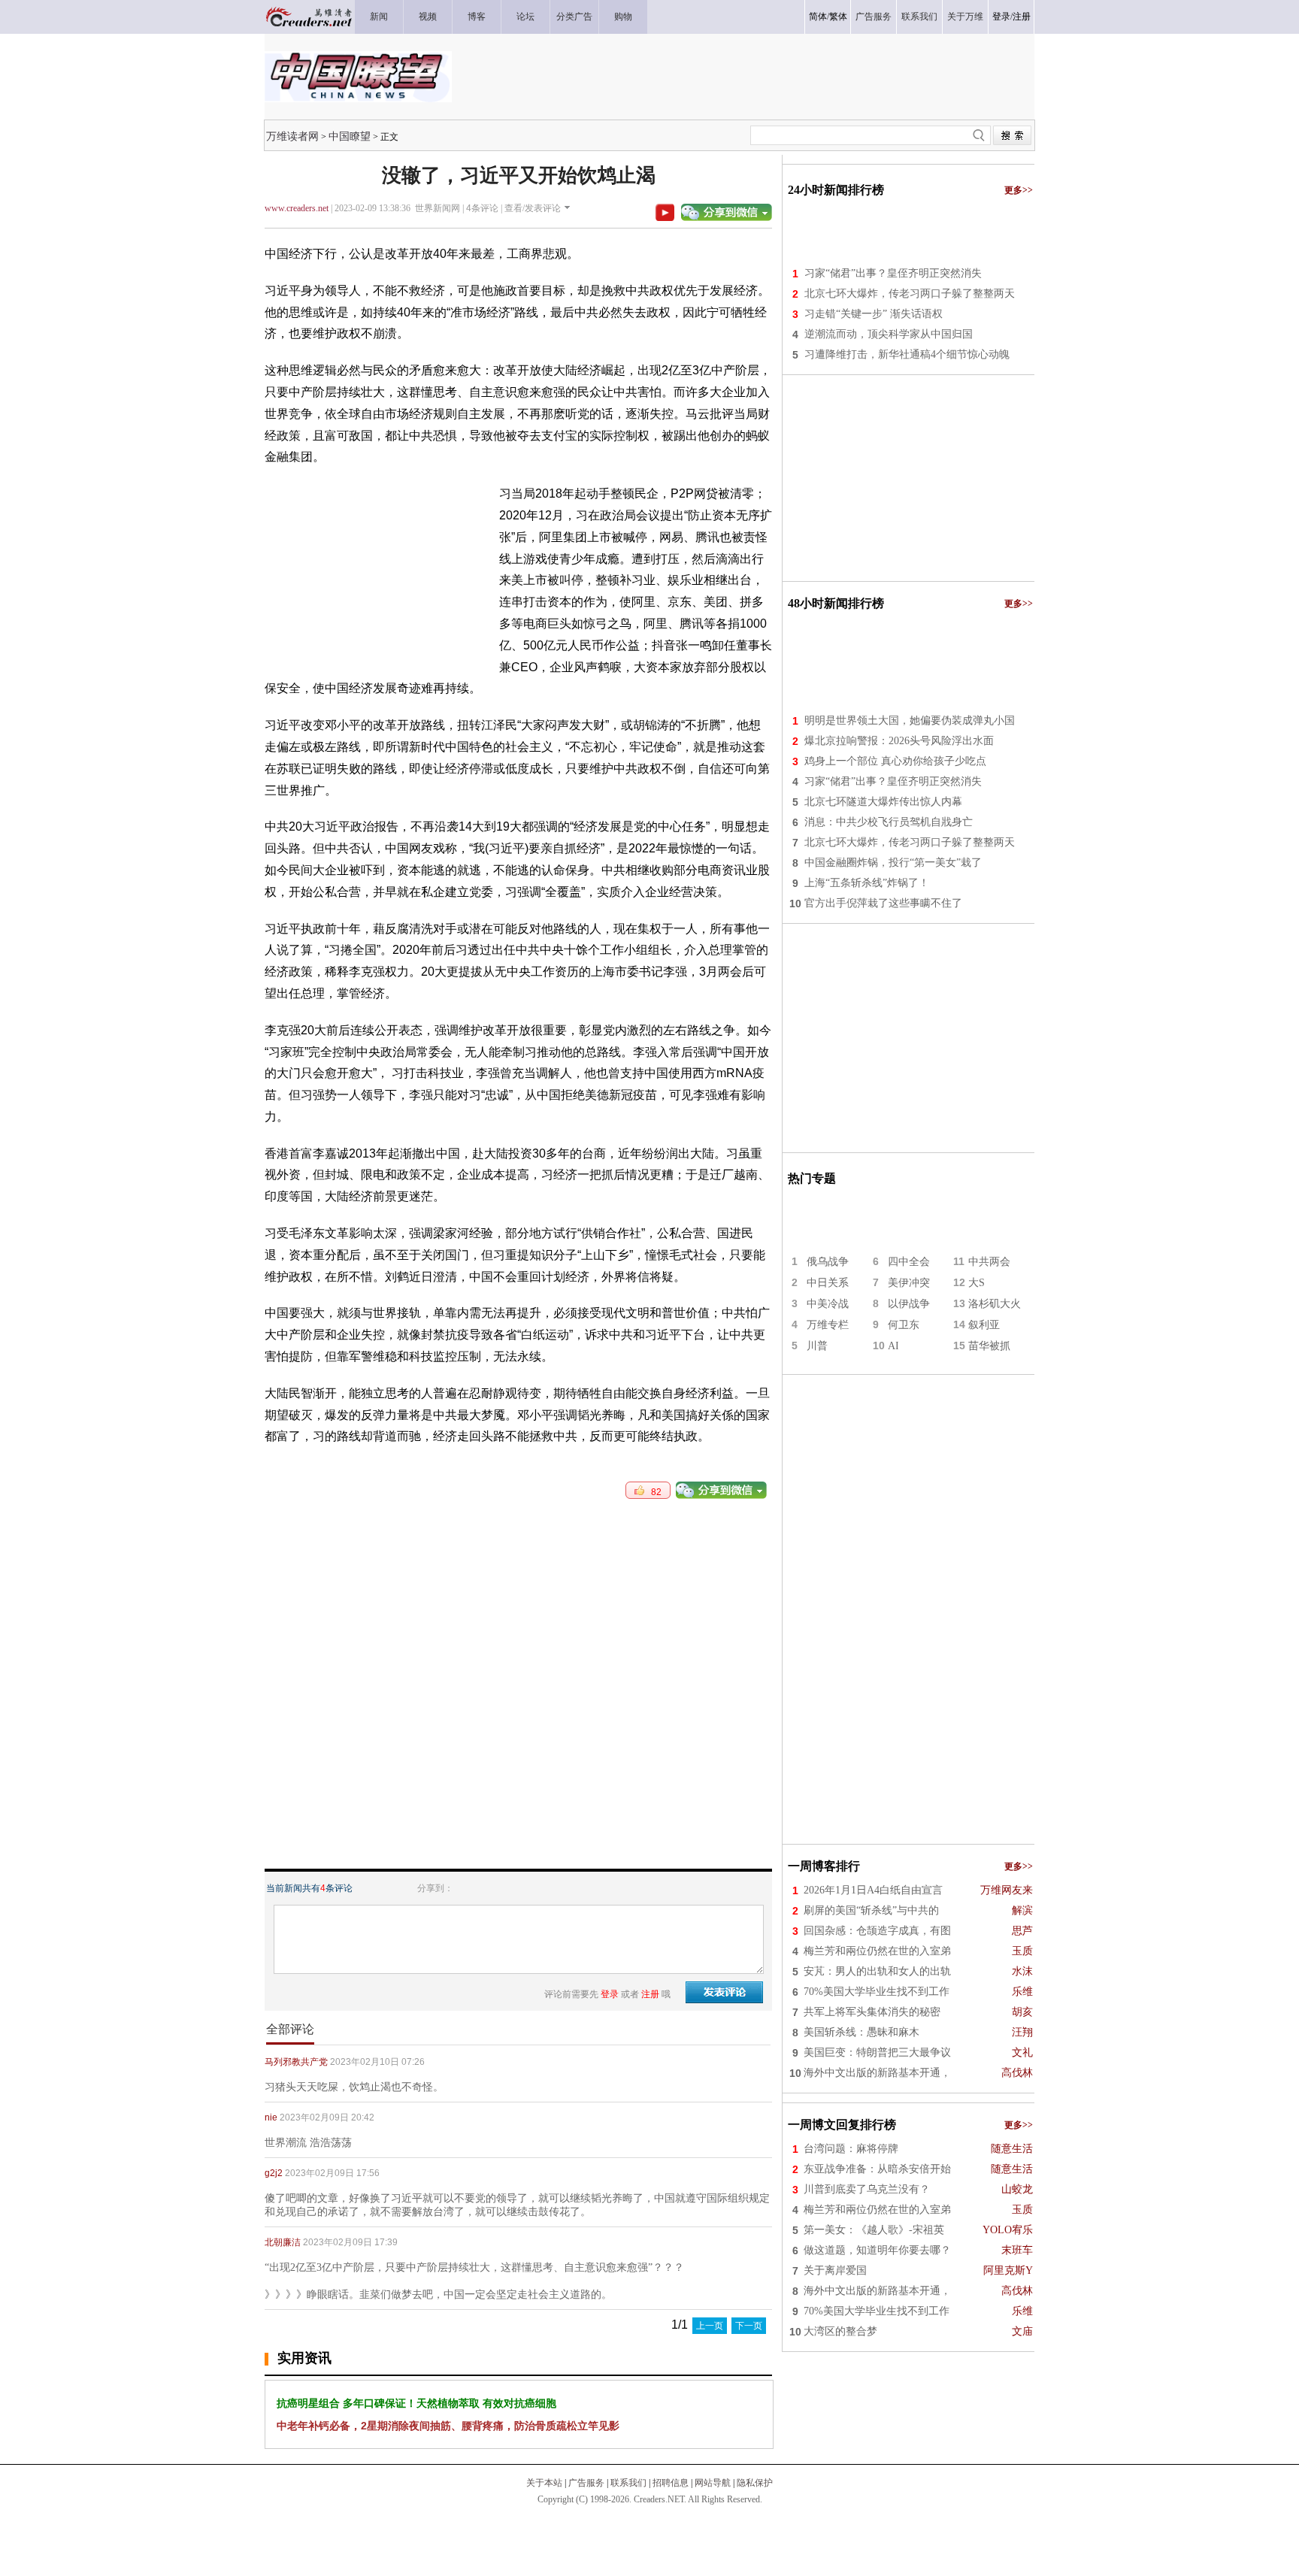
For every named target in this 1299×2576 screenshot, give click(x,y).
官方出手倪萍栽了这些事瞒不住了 (883, 903)
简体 (818, 17)
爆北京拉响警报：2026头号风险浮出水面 (899, 741)
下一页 (749, 2326)
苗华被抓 (989, 1346)
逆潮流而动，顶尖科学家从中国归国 (889, 334)
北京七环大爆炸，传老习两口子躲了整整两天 (910, 294)
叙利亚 (984, 1325)
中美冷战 (828, 1304)
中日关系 (828, 1283)
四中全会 (909, 1262)
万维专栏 (828, 1325)
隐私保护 (755, 2483)
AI (893, 1346)
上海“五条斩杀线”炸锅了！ (867, 883)
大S (977, 1283)
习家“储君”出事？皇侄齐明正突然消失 (893, 273)
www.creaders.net (297, 208)
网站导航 (713, 2483)
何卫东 (904, 1325)
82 (653, 1492)
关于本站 (544, 2483)
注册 (1022, 17)
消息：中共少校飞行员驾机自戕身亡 (889, 822)
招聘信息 (671, 2483)
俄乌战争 (828, 1262)
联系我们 (628, 2483)
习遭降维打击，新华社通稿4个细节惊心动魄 (907, 354)
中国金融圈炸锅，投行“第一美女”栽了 (893, 863)
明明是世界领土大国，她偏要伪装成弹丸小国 (910, 720)
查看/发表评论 (533, 208)
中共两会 (989, 1262)
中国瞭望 (350, 136)
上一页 (710, 2326)
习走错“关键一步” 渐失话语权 (874, 314)
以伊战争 (909, 1304)
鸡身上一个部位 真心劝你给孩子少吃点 (895, 761)
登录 (1001, 17)
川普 (817, 1346)
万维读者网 (292, 136)
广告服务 (586, 2483)
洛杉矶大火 (995, 1304)
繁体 (838, 17)
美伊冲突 (909, 1283)
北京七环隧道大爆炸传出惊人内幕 (883, 802)
